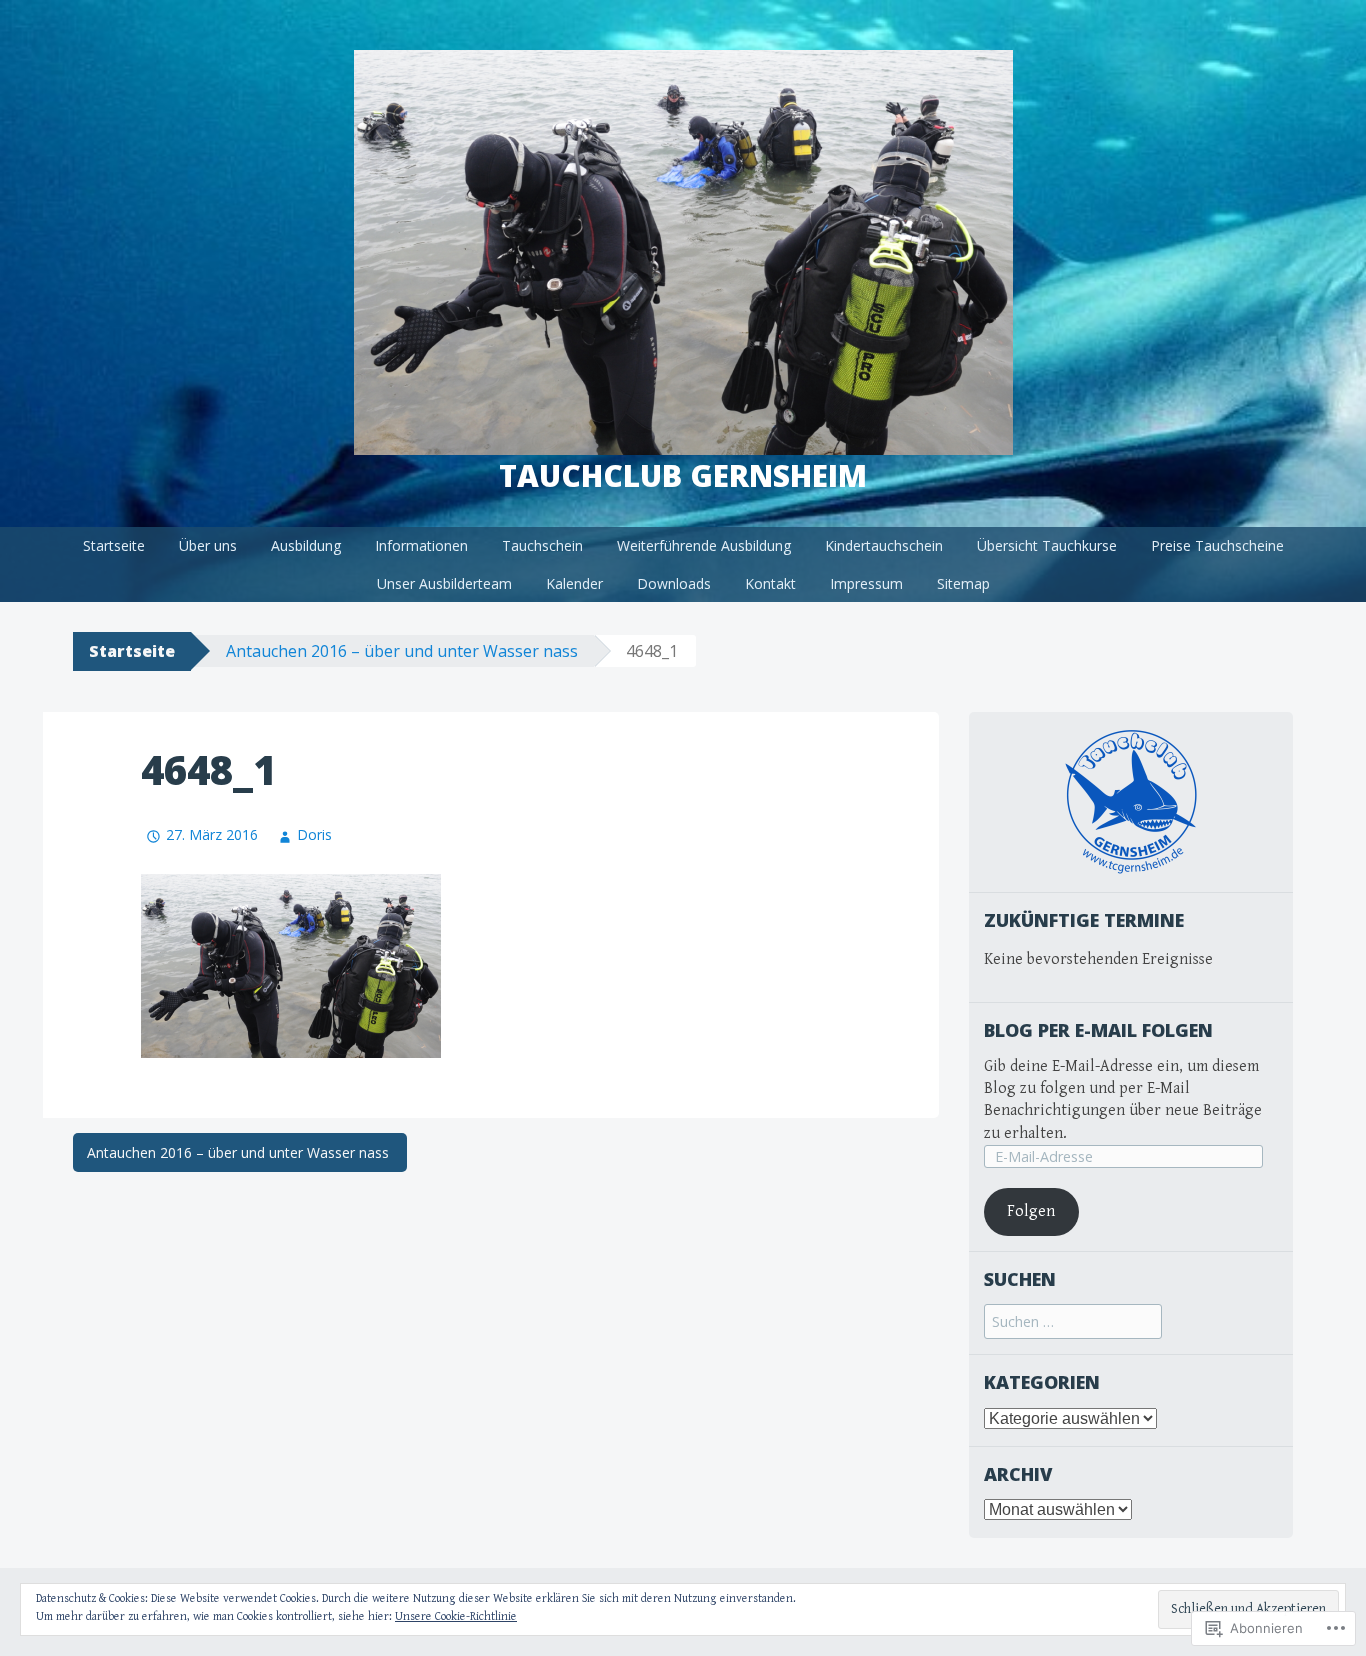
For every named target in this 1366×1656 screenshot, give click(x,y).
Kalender (574, 583)
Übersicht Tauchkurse (1047, 545)
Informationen (421, 545)
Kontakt (770, 583)
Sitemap (963, 583)
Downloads (674, 583)
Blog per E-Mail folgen (1098, 1030)
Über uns (208, 545)
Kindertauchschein (884, 545)
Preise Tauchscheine (1217, 545)
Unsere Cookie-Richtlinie (456, 1616)
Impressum (866, 583)
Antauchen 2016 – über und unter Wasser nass (404, 651)
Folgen (1031, 1211)
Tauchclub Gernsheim (683, 475)
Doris (314, 834)
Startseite (114, 545)
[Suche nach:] (1073, 1322)
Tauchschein (542, 545)
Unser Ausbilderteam (444, 583)
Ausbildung (306, 545)
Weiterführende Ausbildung (704, 545)
